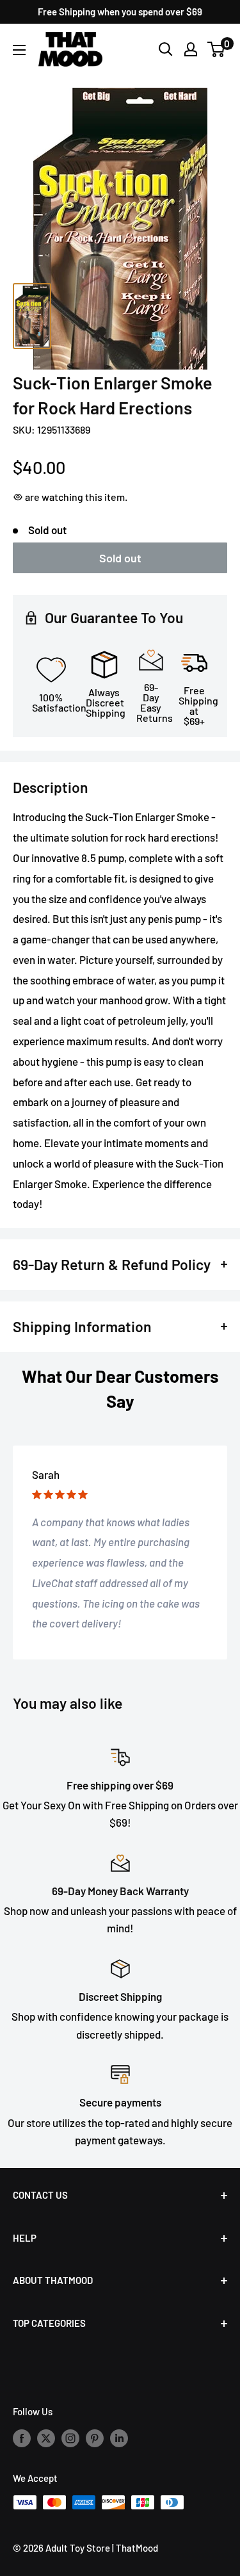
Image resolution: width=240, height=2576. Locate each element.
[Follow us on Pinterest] (95, 2438)
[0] (217, 49)
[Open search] (166, 49)
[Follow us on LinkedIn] (119, 2438)
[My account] (191, 49)
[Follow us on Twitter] (46, 2438)
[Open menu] (19, 50)
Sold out (120, 558)
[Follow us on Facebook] (22, 2438)
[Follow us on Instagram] (70, 2438)
